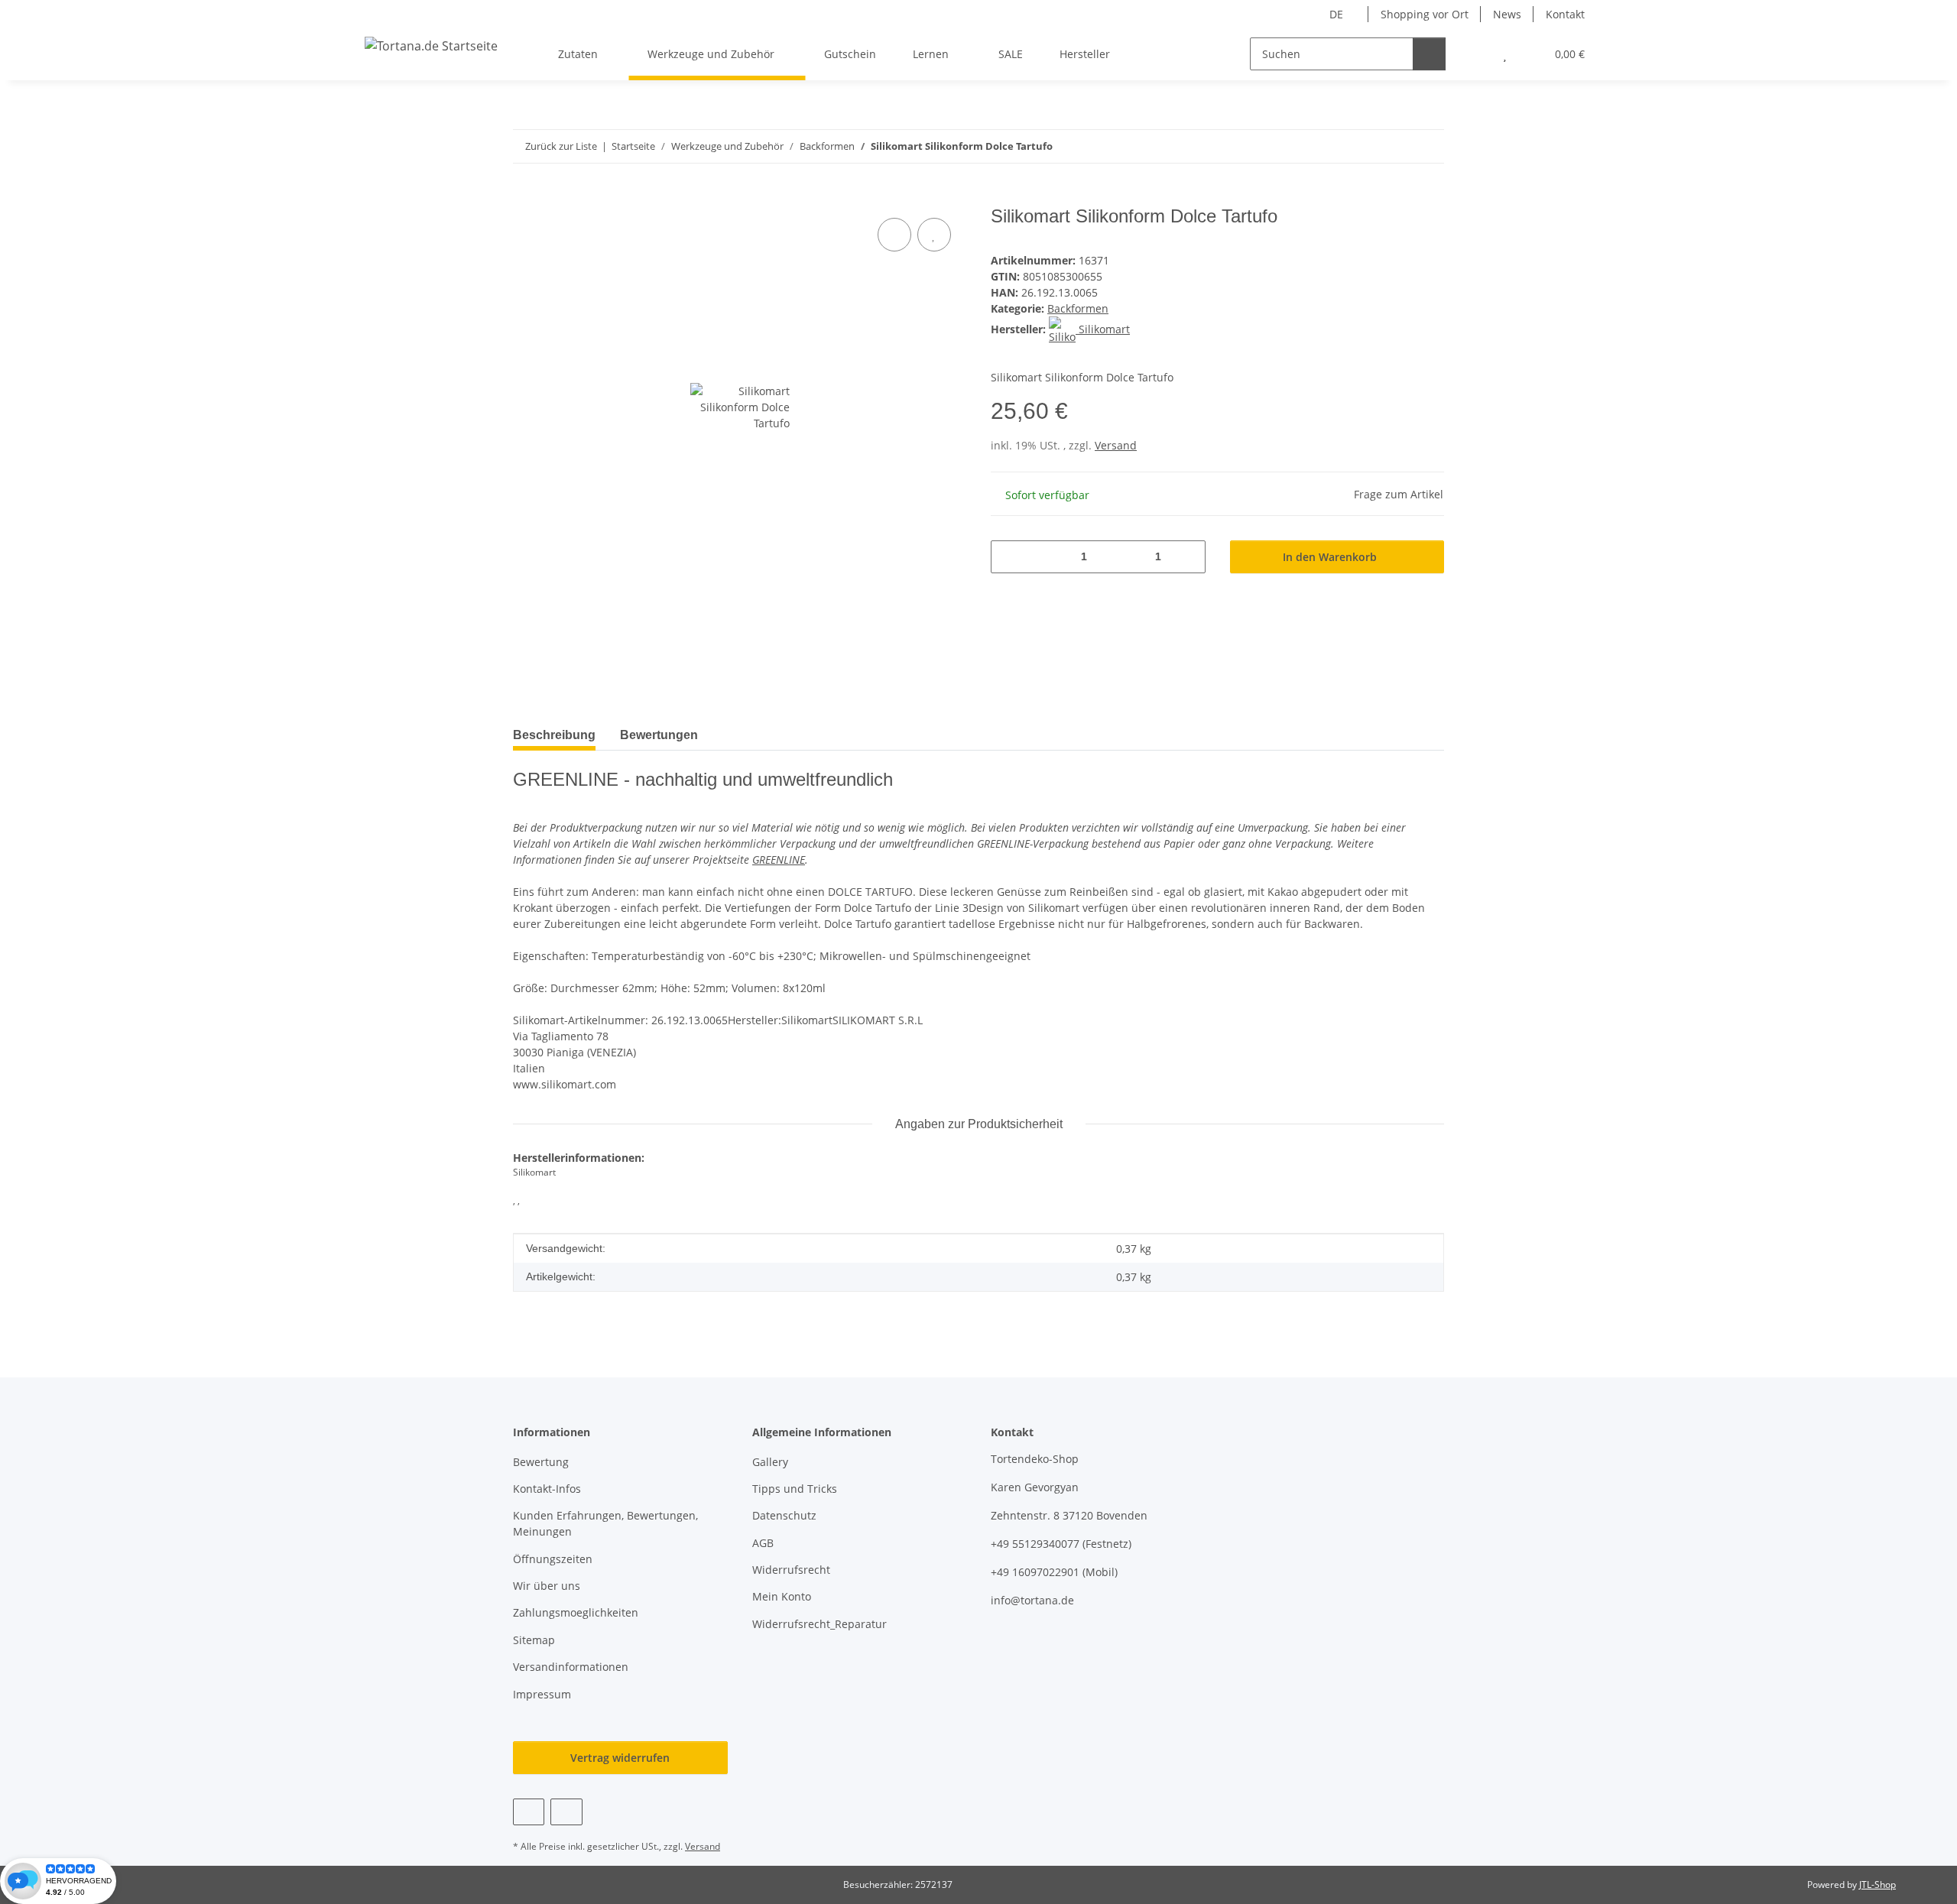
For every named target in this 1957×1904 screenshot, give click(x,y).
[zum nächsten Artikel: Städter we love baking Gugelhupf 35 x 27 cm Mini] (1428, 146)
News (1507, 14)
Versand (1116, 445)
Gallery (770, 1462)
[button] (1474, 54)
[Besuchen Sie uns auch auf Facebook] (529, 1812)
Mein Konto (782, 1596)
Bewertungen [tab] (659, 735)
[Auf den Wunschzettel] (934, 235)
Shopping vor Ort (1425, 14)
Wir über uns (547, 1586)
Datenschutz (784, 1515)
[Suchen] (1429, 54)
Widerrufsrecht (791, 1570)
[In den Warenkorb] (525, 197)
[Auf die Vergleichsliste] (894, 235)
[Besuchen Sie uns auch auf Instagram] (566, 1812)
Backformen (1078, 308)
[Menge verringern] (1008, 557)
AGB (763, 1543)
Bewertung (541, 1462)
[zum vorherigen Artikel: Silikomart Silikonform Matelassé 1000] (1395, 146)
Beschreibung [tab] (554, 735)
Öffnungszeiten (553, 1559)
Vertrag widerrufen (620, 1758)
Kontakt (1565, 14)
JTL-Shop (1877, 1885)
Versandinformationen (571, 1667)
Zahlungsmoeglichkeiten (576, 1612)
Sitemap (534, 1640)
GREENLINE (779, 860)
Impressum (542, 1694)
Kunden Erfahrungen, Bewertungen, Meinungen (605, 1523)
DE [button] (1336, 14)
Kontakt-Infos (547, 1489)
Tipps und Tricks (795, 1489)
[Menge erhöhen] (1188, 557)
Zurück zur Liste (561, 146)
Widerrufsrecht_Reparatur (819, 1624)
